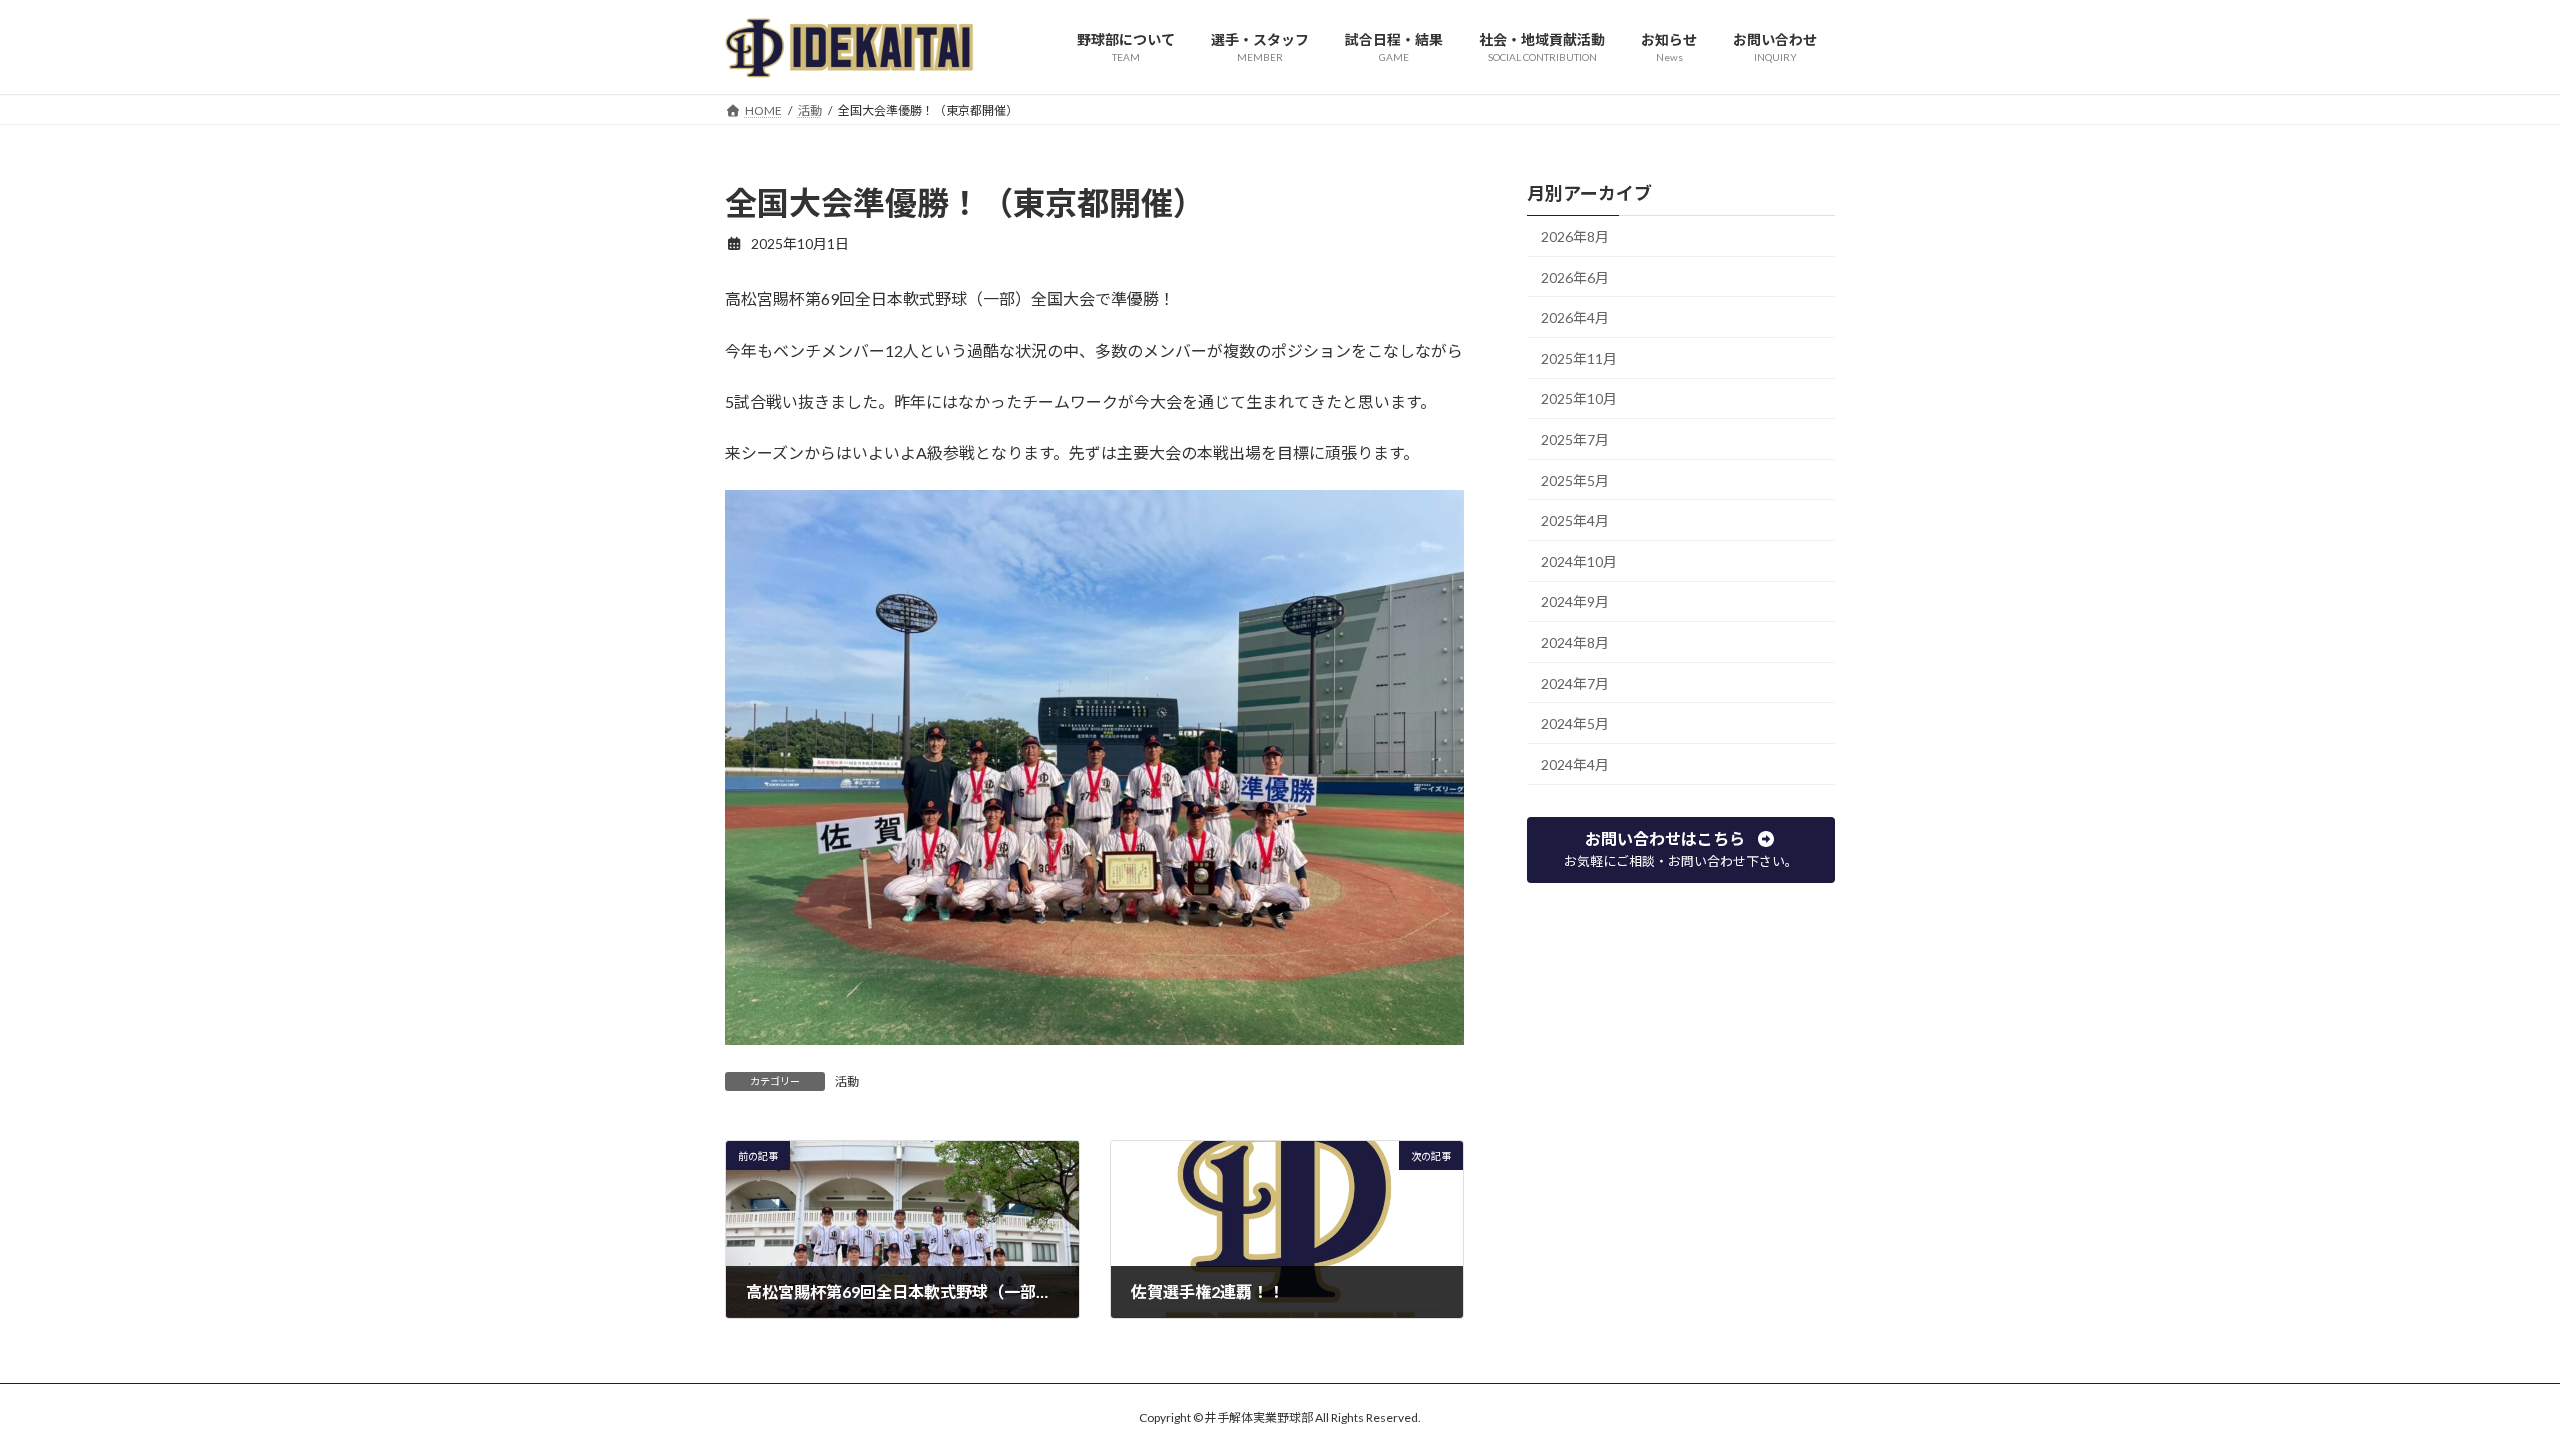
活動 (847, 1081)
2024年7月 (1575, 682)
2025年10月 (1579, 398)
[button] (1681, 849)
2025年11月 (1579, 357)
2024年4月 (1575, 763)
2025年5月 (1575, 479)
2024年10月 (1579, 560)
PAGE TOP (2485, 1390)
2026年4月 (1575, 317)
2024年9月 (1575, 601)
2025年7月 (1575, 439)
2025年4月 (1575, 520)
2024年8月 (1575, 642)
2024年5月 (1575, 723)
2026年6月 (1575, 276)
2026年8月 (1575, 236)
